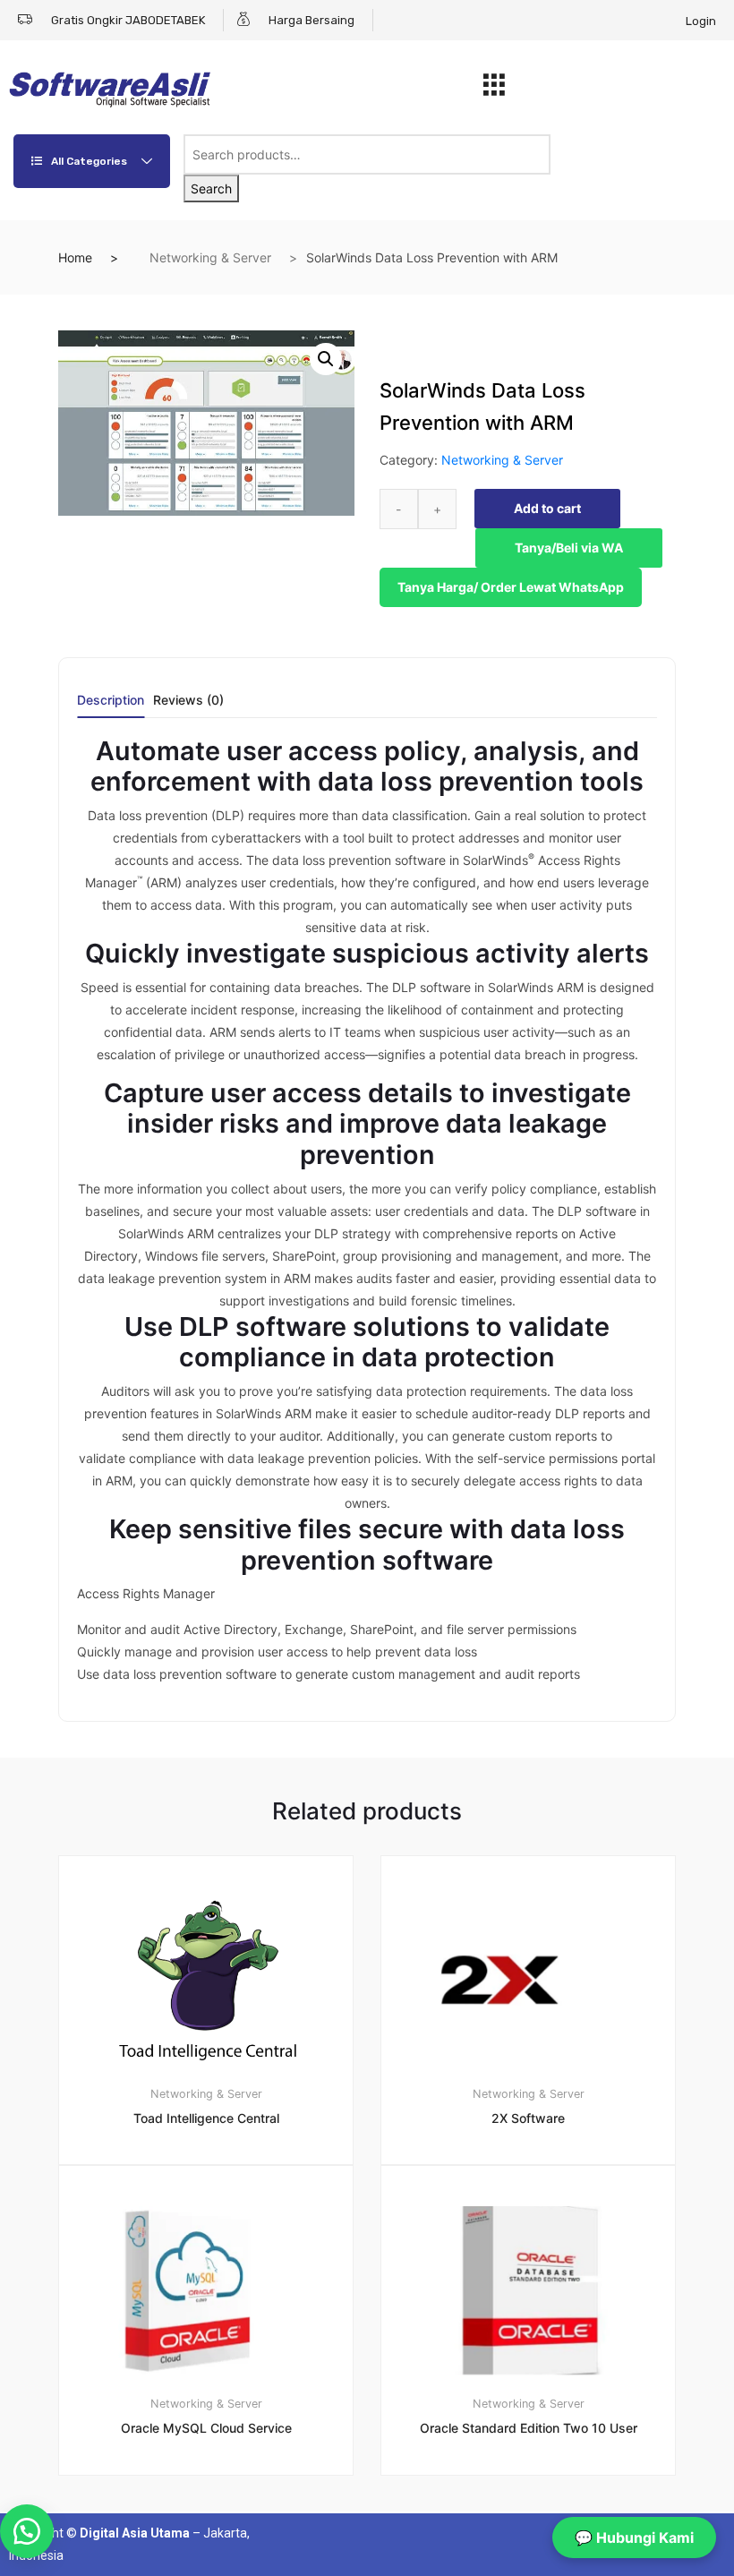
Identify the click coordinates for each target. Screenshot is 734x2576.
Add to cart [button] (217, 2536)
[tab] (111, 706)
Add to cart (547, 508)
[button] (326, 359)
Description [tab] (111, 701)
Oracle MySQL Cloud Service (206, 2428)
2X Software (528, 2118)
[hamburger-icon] (494, 90)
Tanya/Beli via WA (569, 548)
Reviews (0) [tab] (188, 701)
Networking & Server (210, 257)
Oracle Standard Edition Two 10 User (529, 2428)
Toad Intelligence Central (206, 2118)
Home (75, 257)
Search (211, 188)
